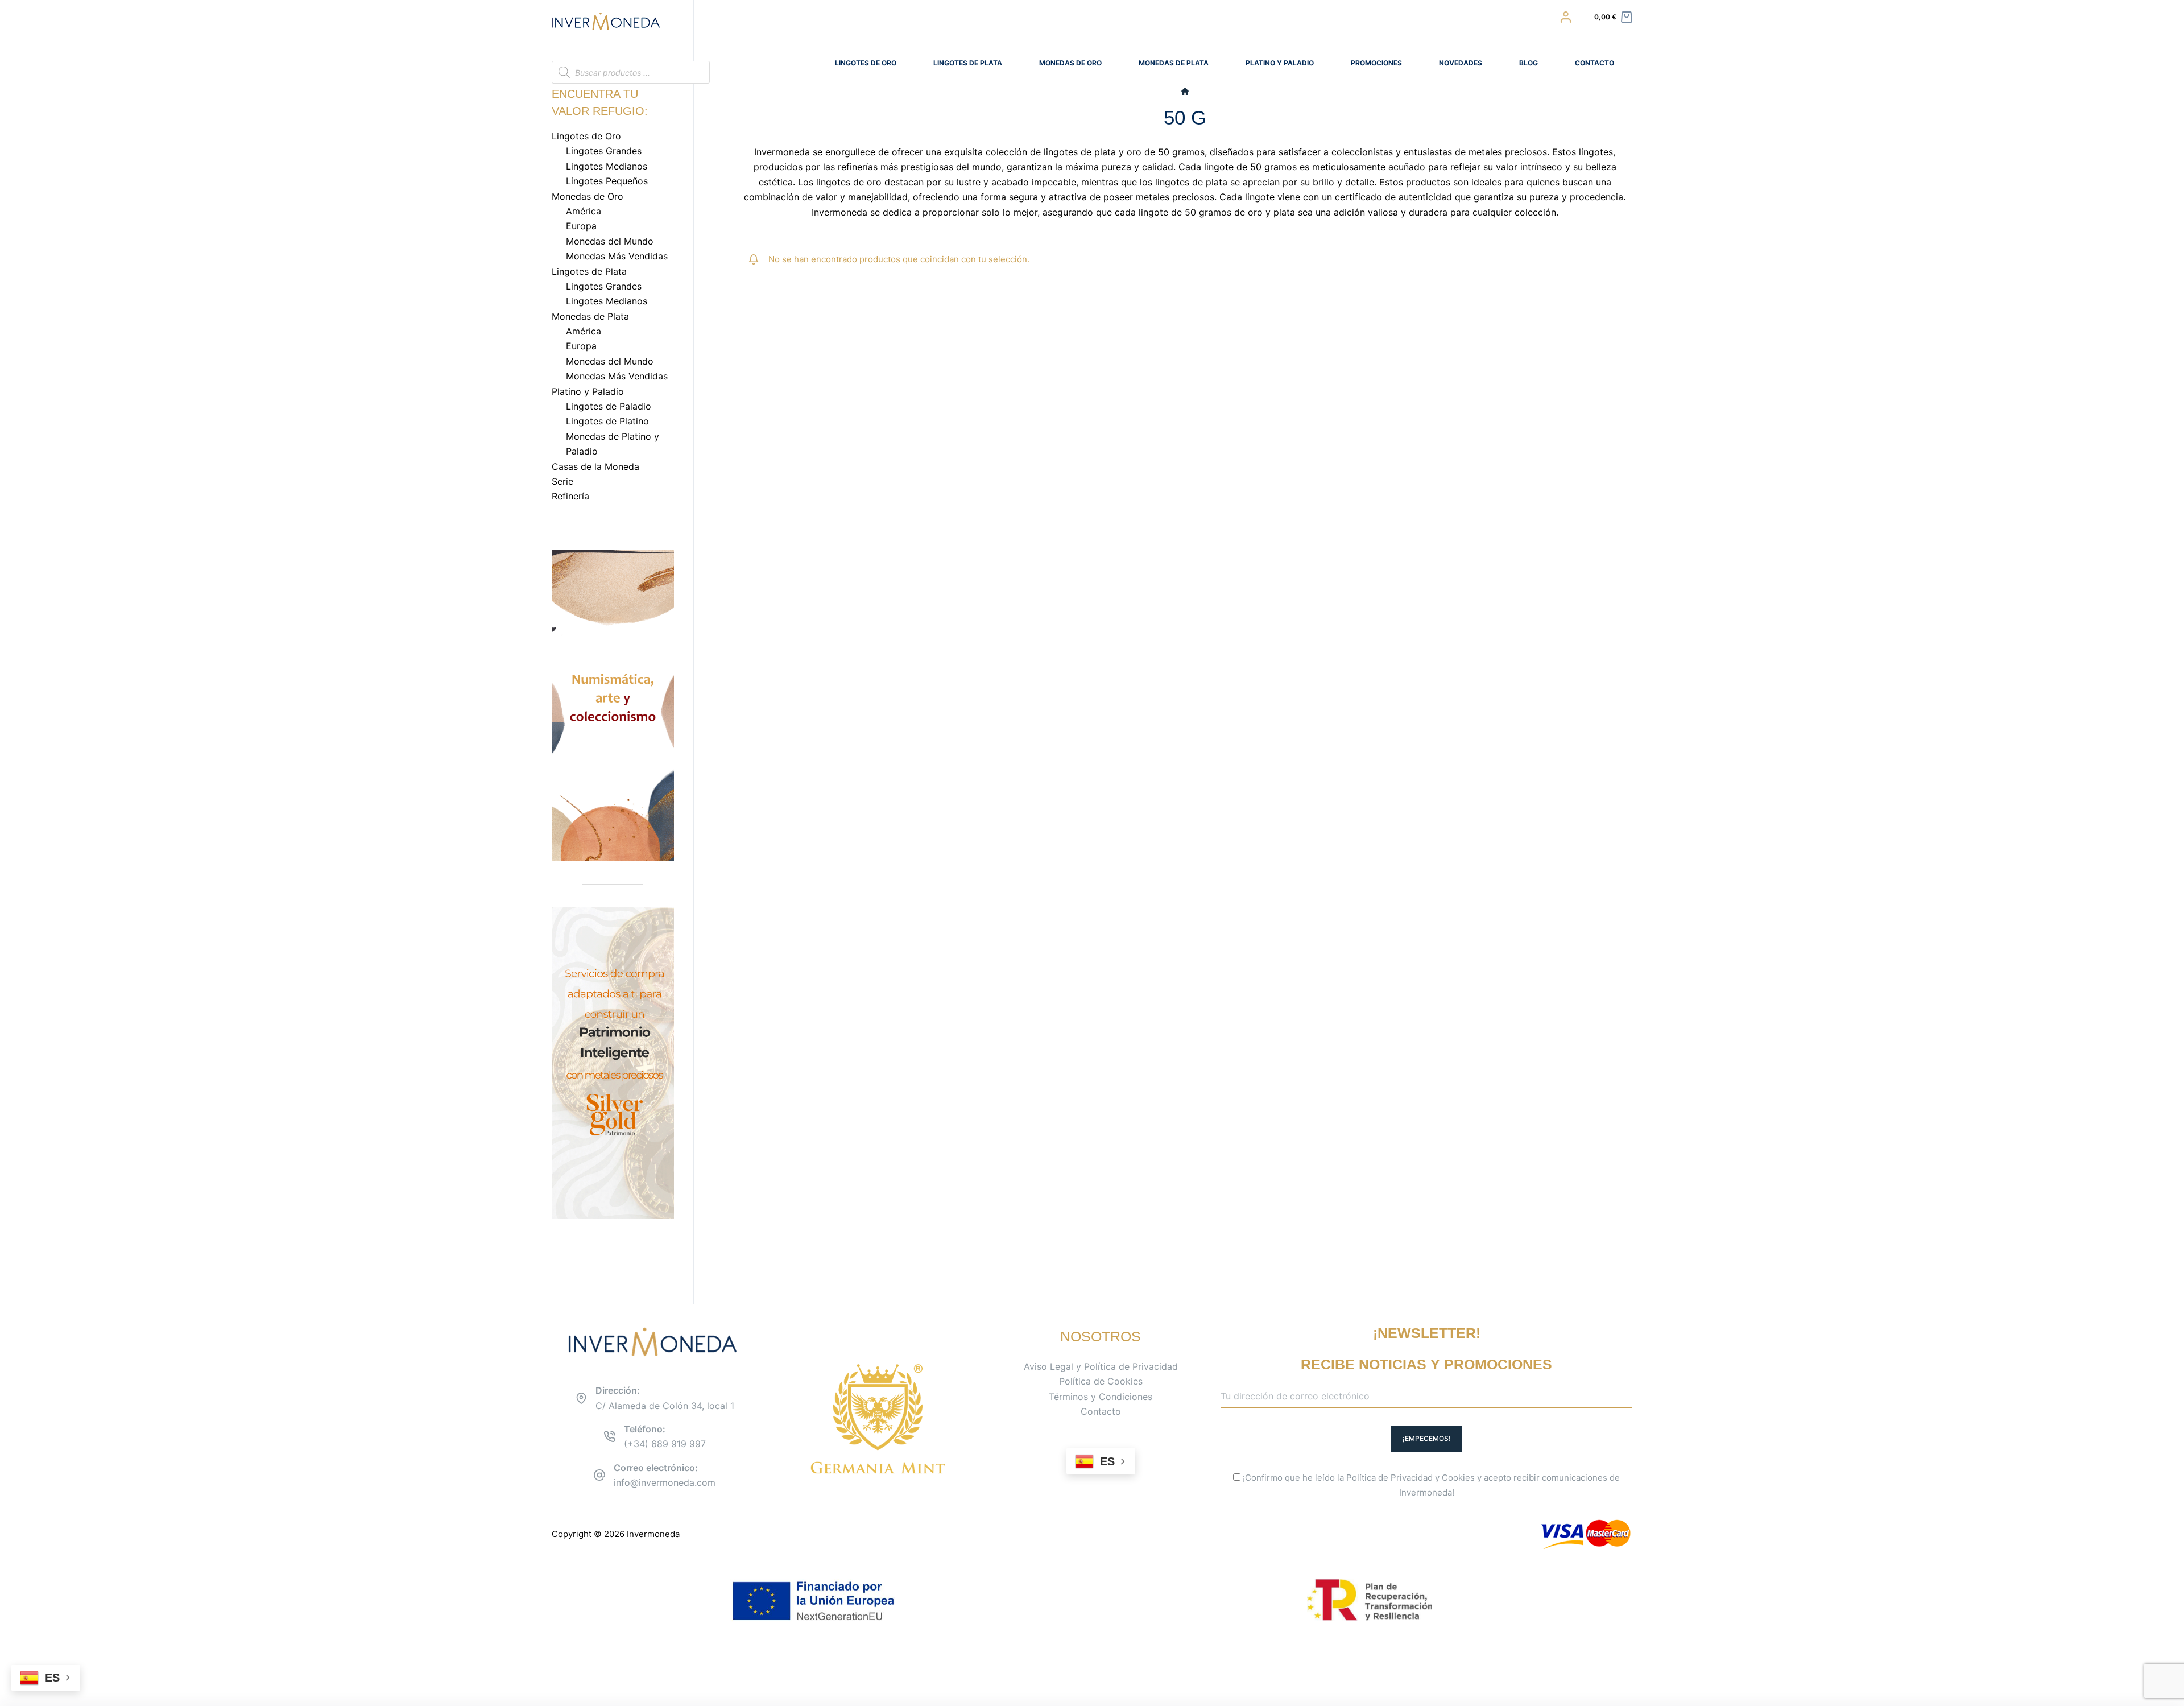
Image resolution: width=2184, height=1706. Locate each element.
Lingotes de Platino (607, 421)
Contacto (1101, 1411)
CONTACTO (1594, 63)
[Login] (1566, 17)
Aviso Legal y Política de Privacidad (1101, 1366)
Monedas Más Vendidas (617, 256)
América (584, 211)
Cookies (1458, 1478)
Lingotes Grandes (604, 151)
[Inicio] (1185, 92)
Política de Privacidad (1389, 1478)
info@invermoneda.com (665, 1482)
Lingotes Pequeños (607, 181)
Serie (562, 481)
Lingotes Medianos (607, 166)
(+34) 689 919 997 (665, 1444)
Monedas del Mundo (610, 241)
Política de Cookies (1101, 1381)
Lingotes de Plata (968, 63)
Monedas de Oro (1070, 63)
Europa (581, 226)
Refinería (570, 496)
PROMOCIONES (1376, 63)
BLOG (1529, 63)
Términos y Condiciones (1101, 1397)
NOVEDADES (1461, 63)
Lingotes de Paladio (609, 406)
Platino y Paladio (1280, 63)
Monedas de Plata (1174, 63)
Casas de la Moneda (595, 466)
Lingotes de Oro (866, 63)
